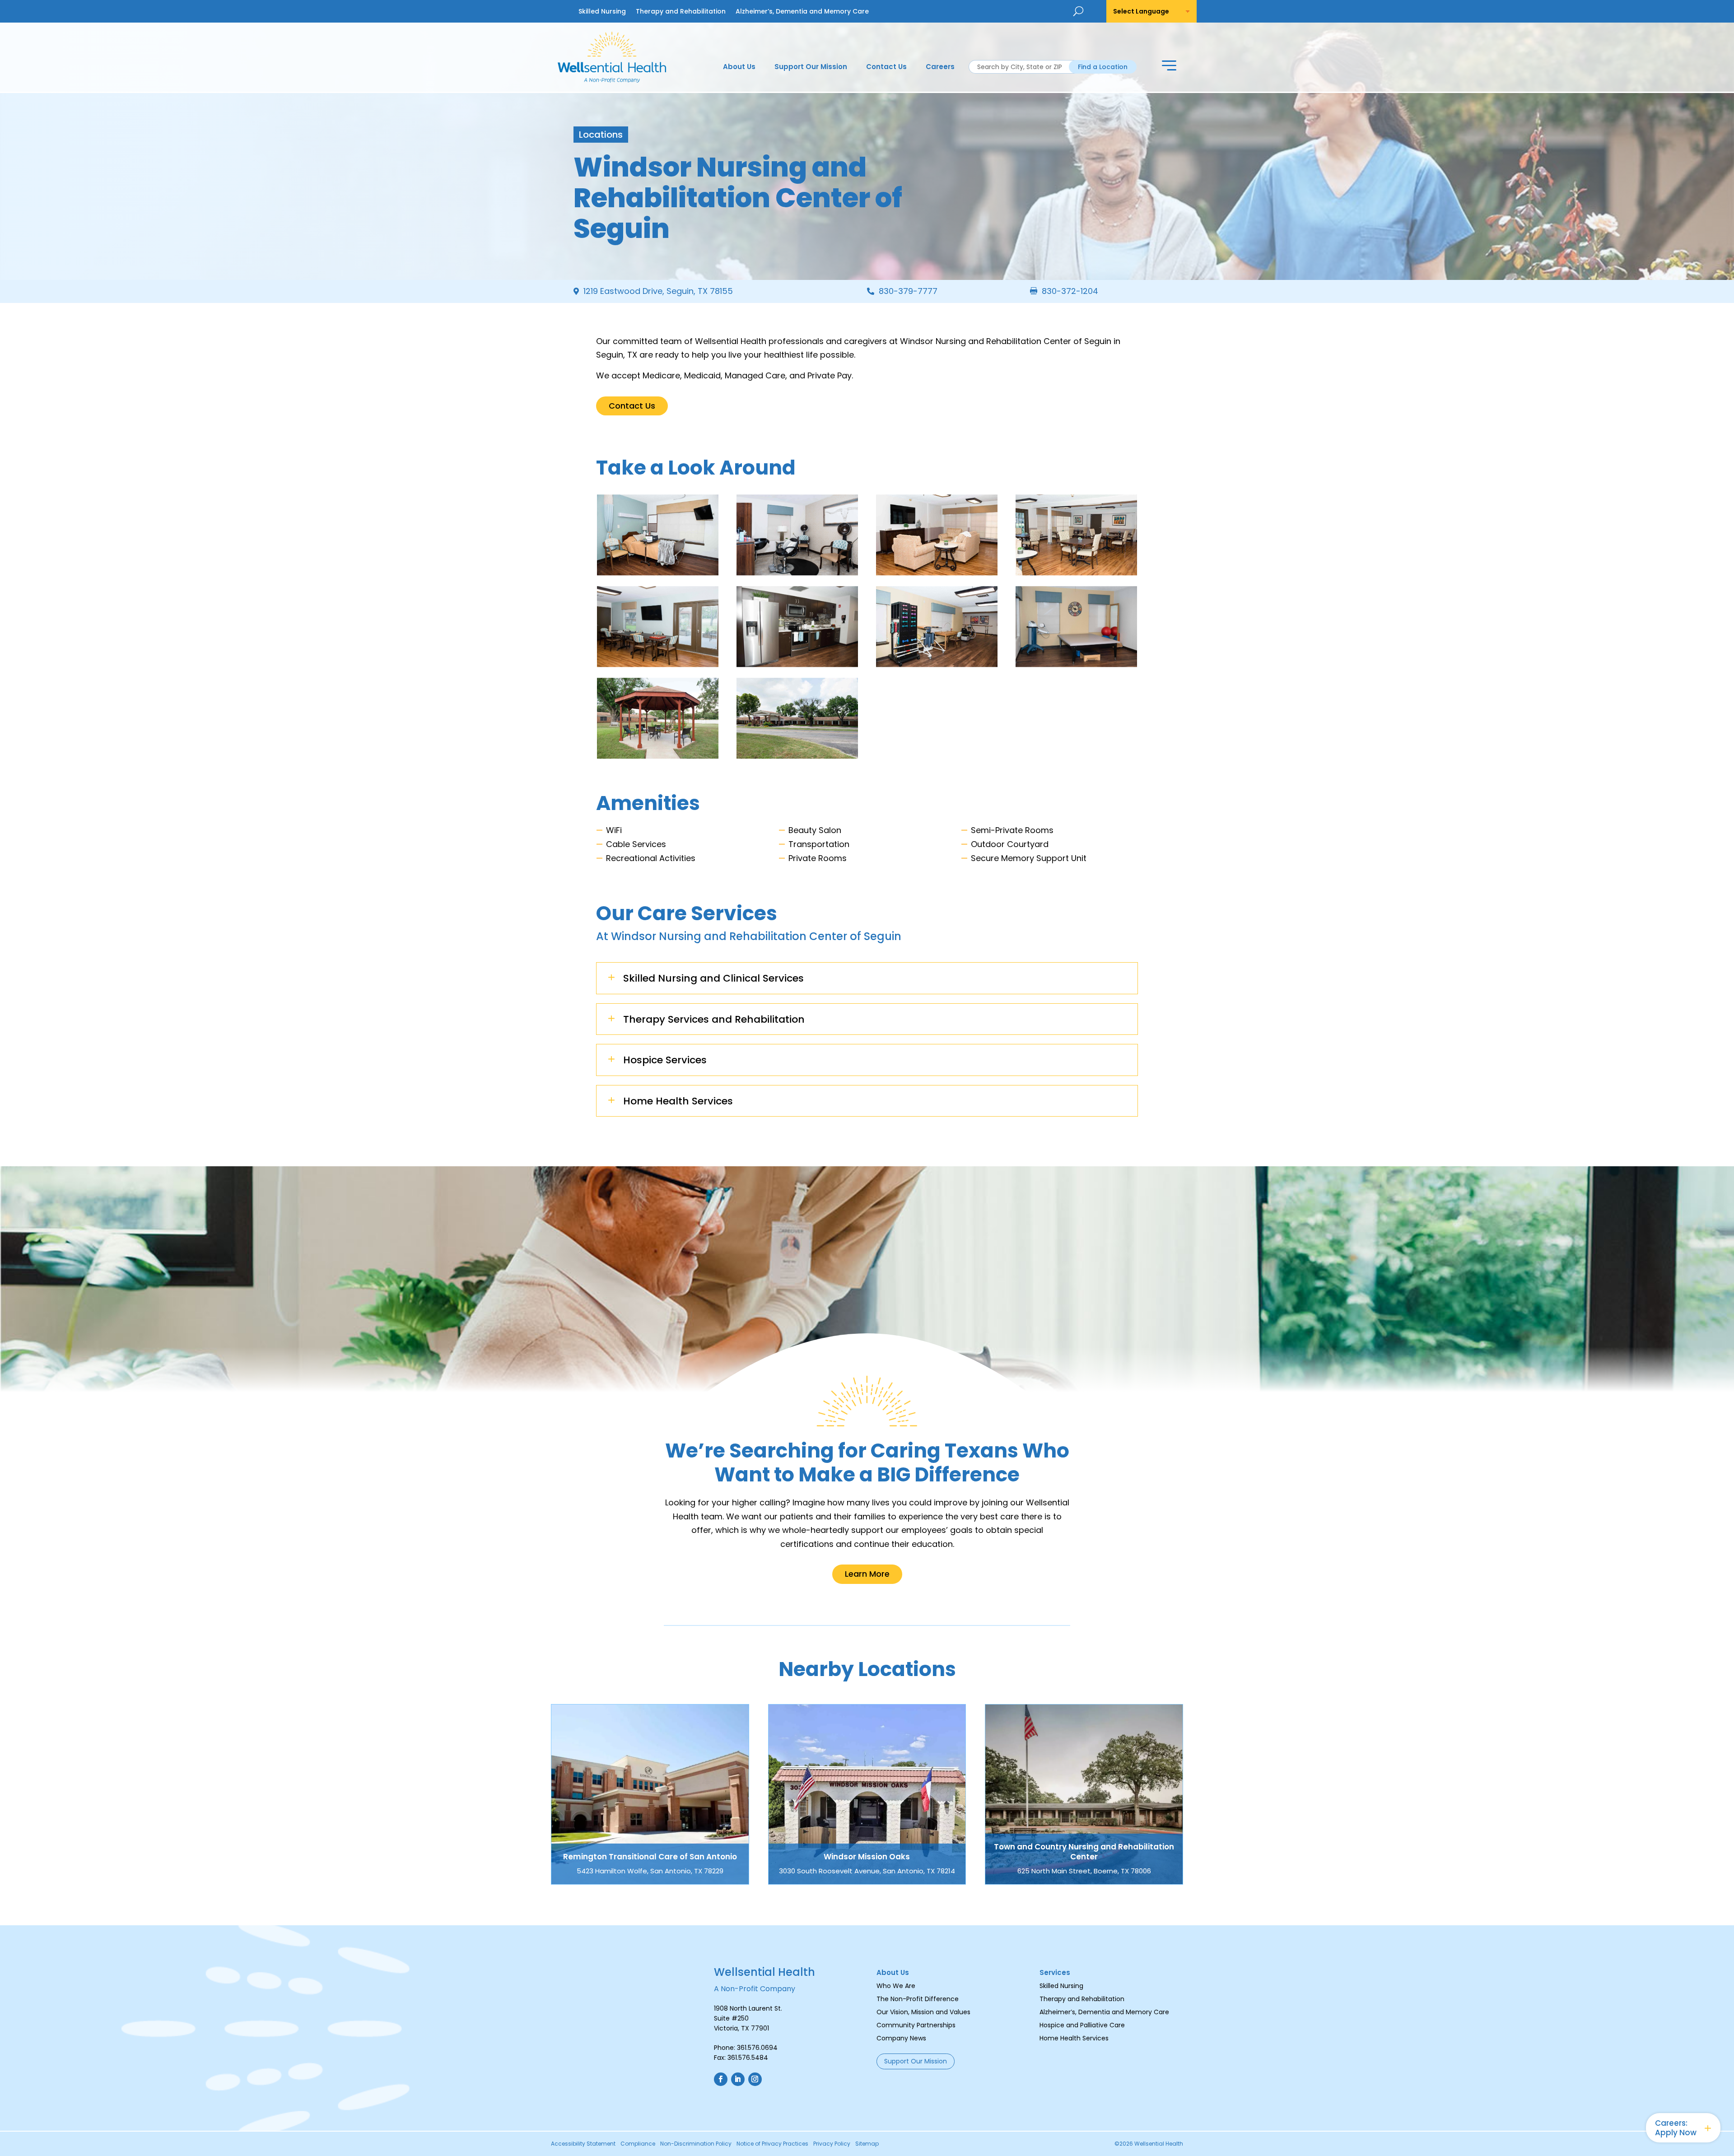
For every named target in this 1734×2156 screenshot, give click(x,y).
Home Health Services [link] (1074, 2038)
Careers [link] (940, 68)
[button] (1169, 67)
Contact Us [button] (632, 406)
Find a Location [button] (1103, 67)
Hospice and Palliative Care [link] (1082, 2025)
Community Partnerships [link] (916, 2025)
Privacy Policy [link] (832, 2144)
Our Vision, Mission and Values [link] (923, 2012)
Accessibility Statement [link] (583, 2144)
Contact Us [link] (886, 68)
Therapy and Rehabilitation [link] (681, 12)
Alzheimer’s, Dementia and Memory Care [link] (802, 12)
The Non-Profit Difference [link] (918, 1999)
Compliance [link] (638, 2144)
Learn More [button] (867, 1574)
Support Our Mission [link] (811, 68)
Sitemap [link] (867, 2144)
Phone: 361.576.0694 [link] (746, 2048)
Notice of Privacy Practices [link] (772, 2144)
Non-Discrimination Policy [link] (696, 2144)
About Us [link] (739, 68)
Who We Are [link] (896, 1986)
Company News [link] (901, 2038)
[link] (612, 80)
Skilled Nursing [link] (602, 12)
